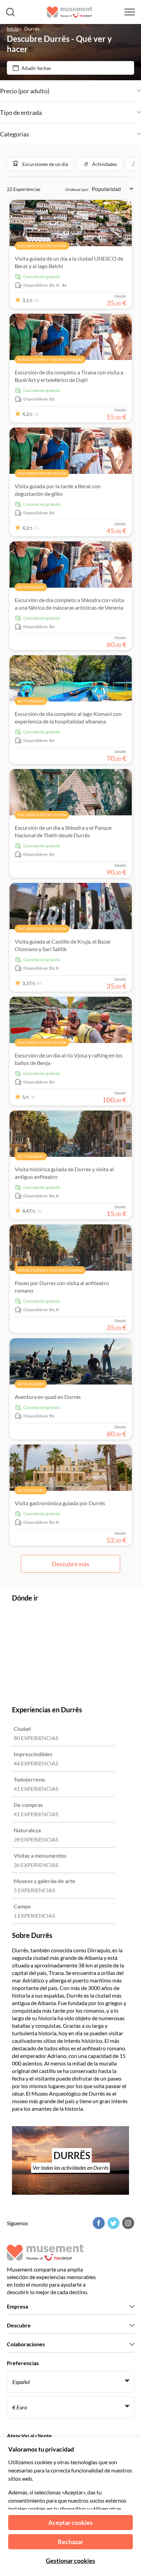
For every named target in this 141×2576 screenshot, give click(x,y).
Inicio (13, 29)
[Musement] (70, 12)
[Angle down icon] (95, 91)
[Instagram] (127, 2223)
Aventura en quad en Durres (48, 1397)
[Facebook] (98, 2223)
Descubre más (70, 1564)
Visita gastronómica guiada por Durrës (60, 1503)
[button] (40, 164)
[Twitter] (113, 2223)
